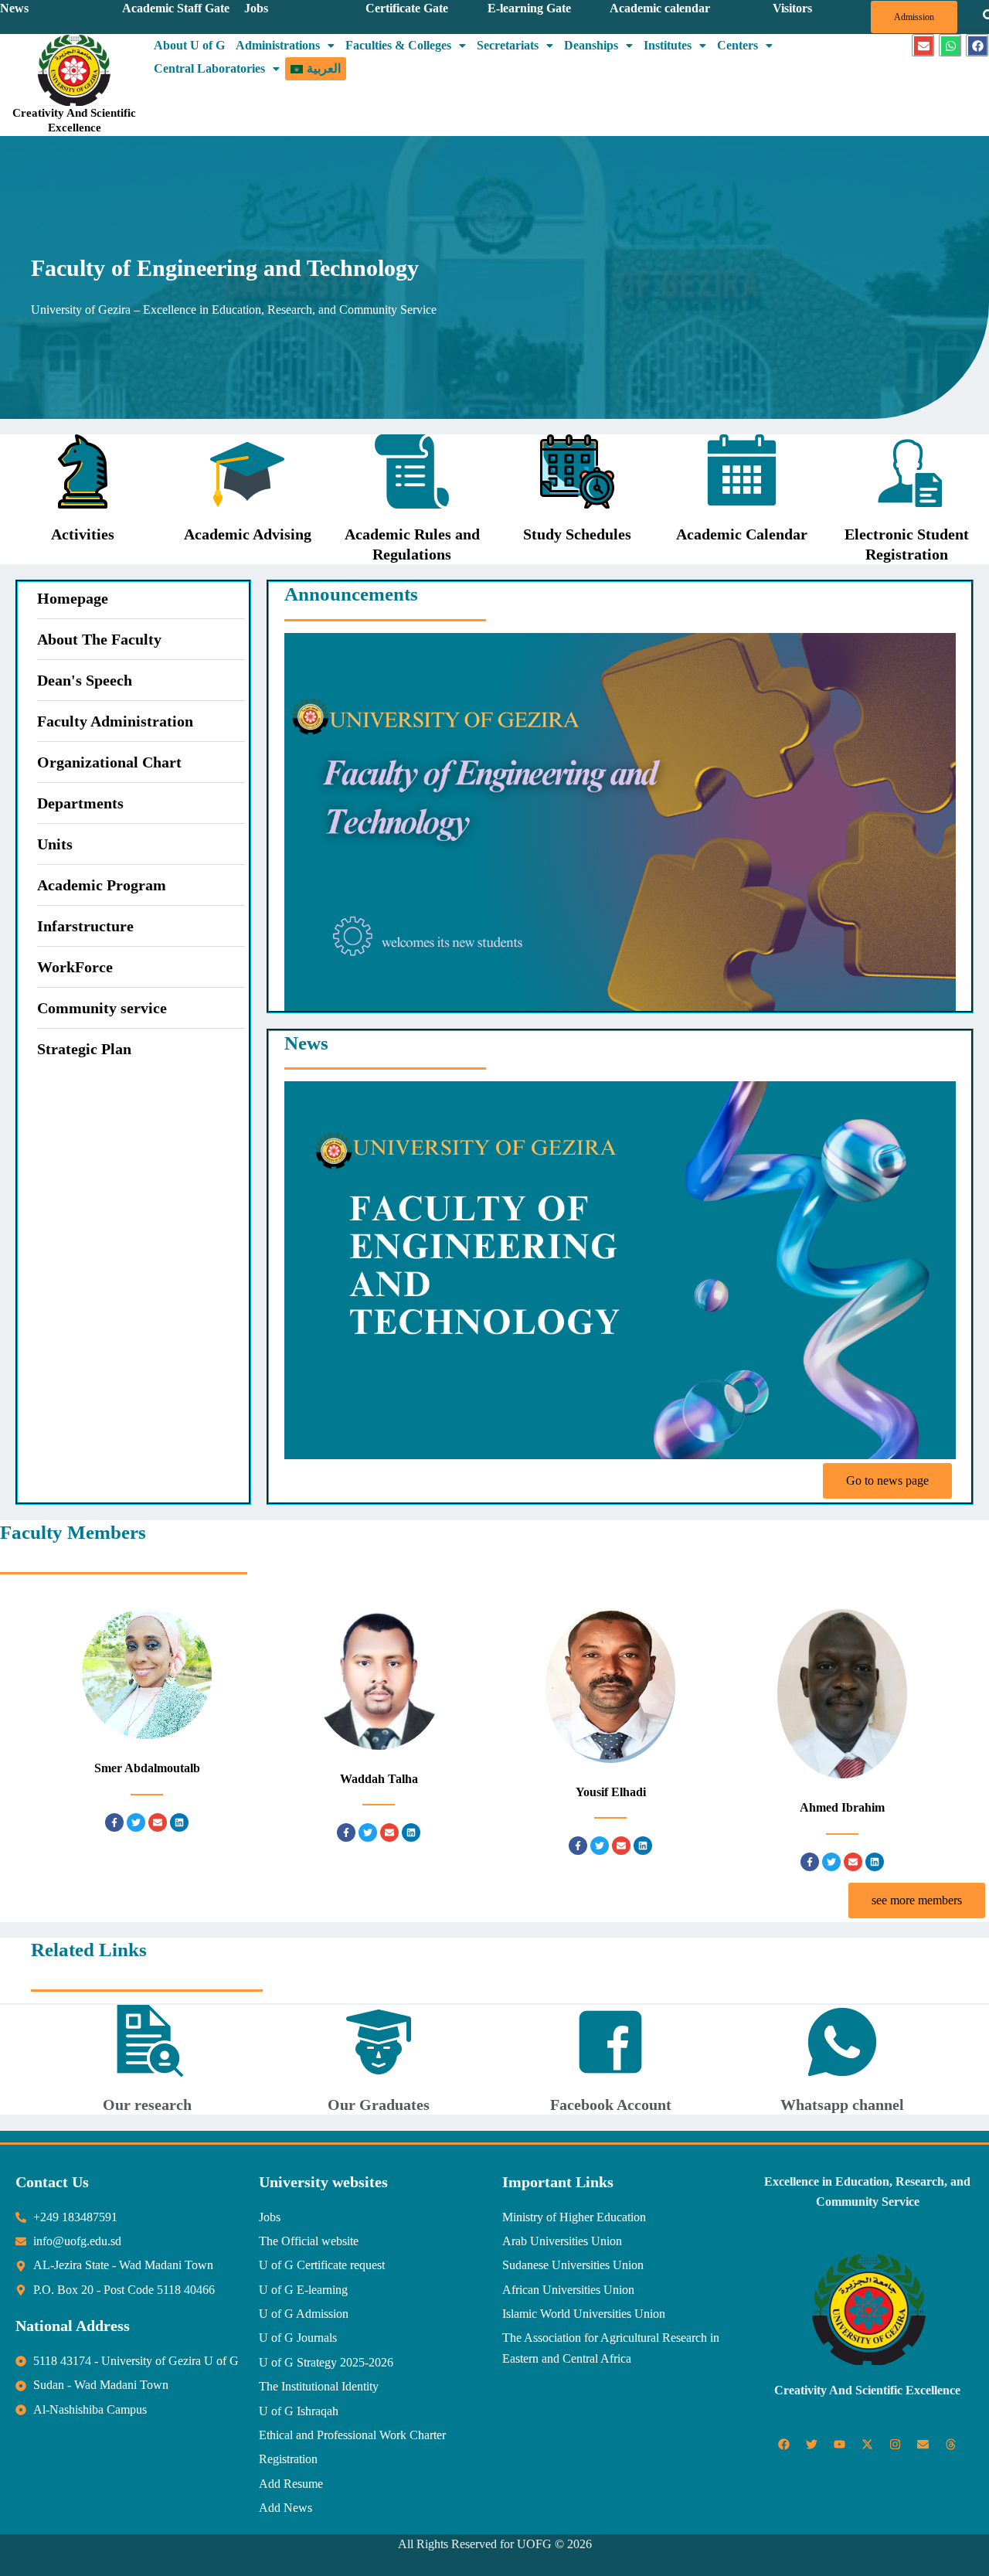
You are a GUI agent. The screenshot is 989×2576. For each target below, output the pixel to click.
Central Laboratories (209, 68)
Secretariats (508, 45)
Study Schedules (577, 534)
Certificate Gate (407, 8)
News (14, 8)
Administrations (278, 45)
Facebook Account (611, 2105)
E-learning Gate (529, 8)
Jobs (256, 8)
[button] (285, 46)
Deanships (591, 45)
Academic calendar (660, 8)
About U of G (189, 45)
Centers (738, 45)
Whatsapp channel (842, 2105)
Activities (83, 534)
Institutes (668, 45)
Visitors (792, 8)
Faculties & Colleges (398, 45)
